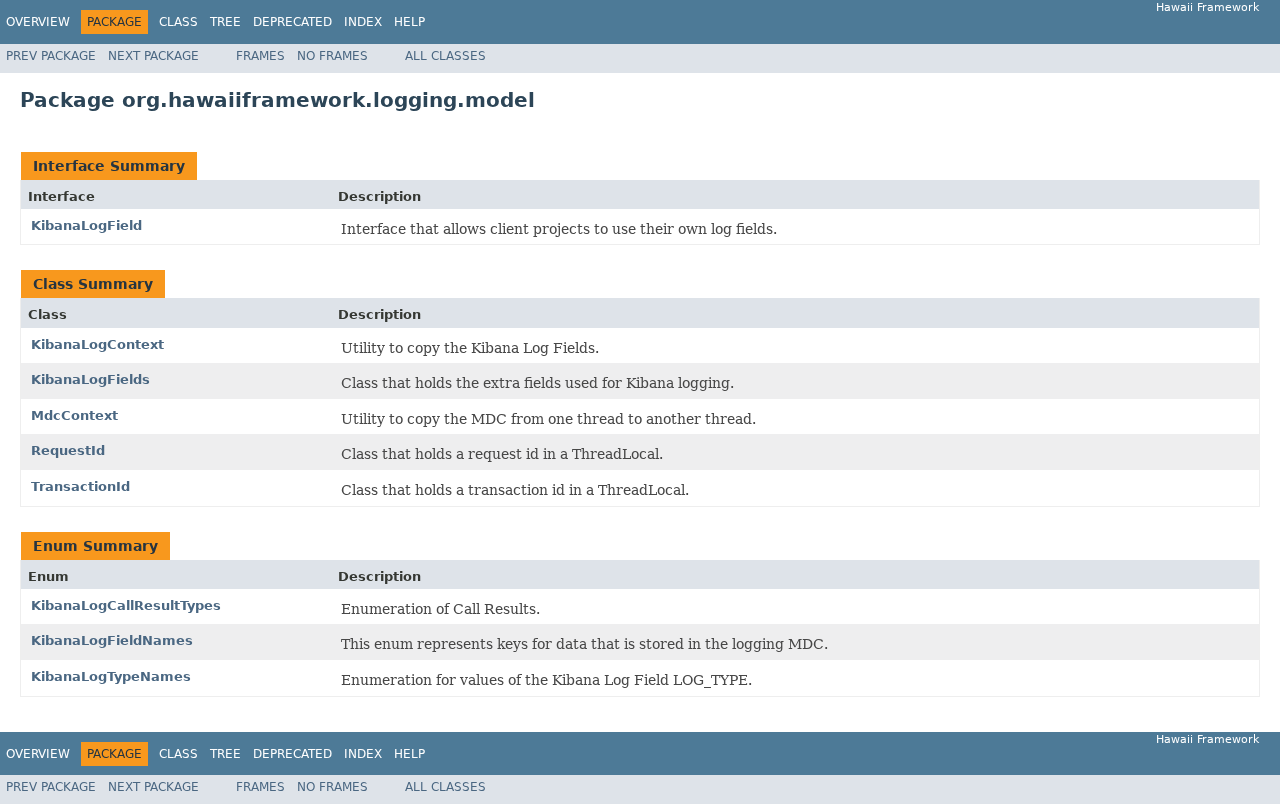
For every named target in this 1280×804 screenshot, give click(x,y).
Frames (260, 56)
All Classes (445, 56)
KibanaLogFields (90, 379)
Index (363, 22)
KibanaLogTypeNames (111, 676)
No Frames (332, 56)
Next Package (153, 56)
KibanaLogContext (97, 344)
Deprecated (292, 22)
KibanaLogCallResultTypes (126, 605)
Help (409, 22)
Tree (225, 22)
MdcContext (74, 415)
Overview (38, 22)
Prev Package (51, 56)
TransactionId (80, 486)
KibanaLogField (86, 225)
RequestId (68, 450)
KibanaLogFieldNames (112, 640)
